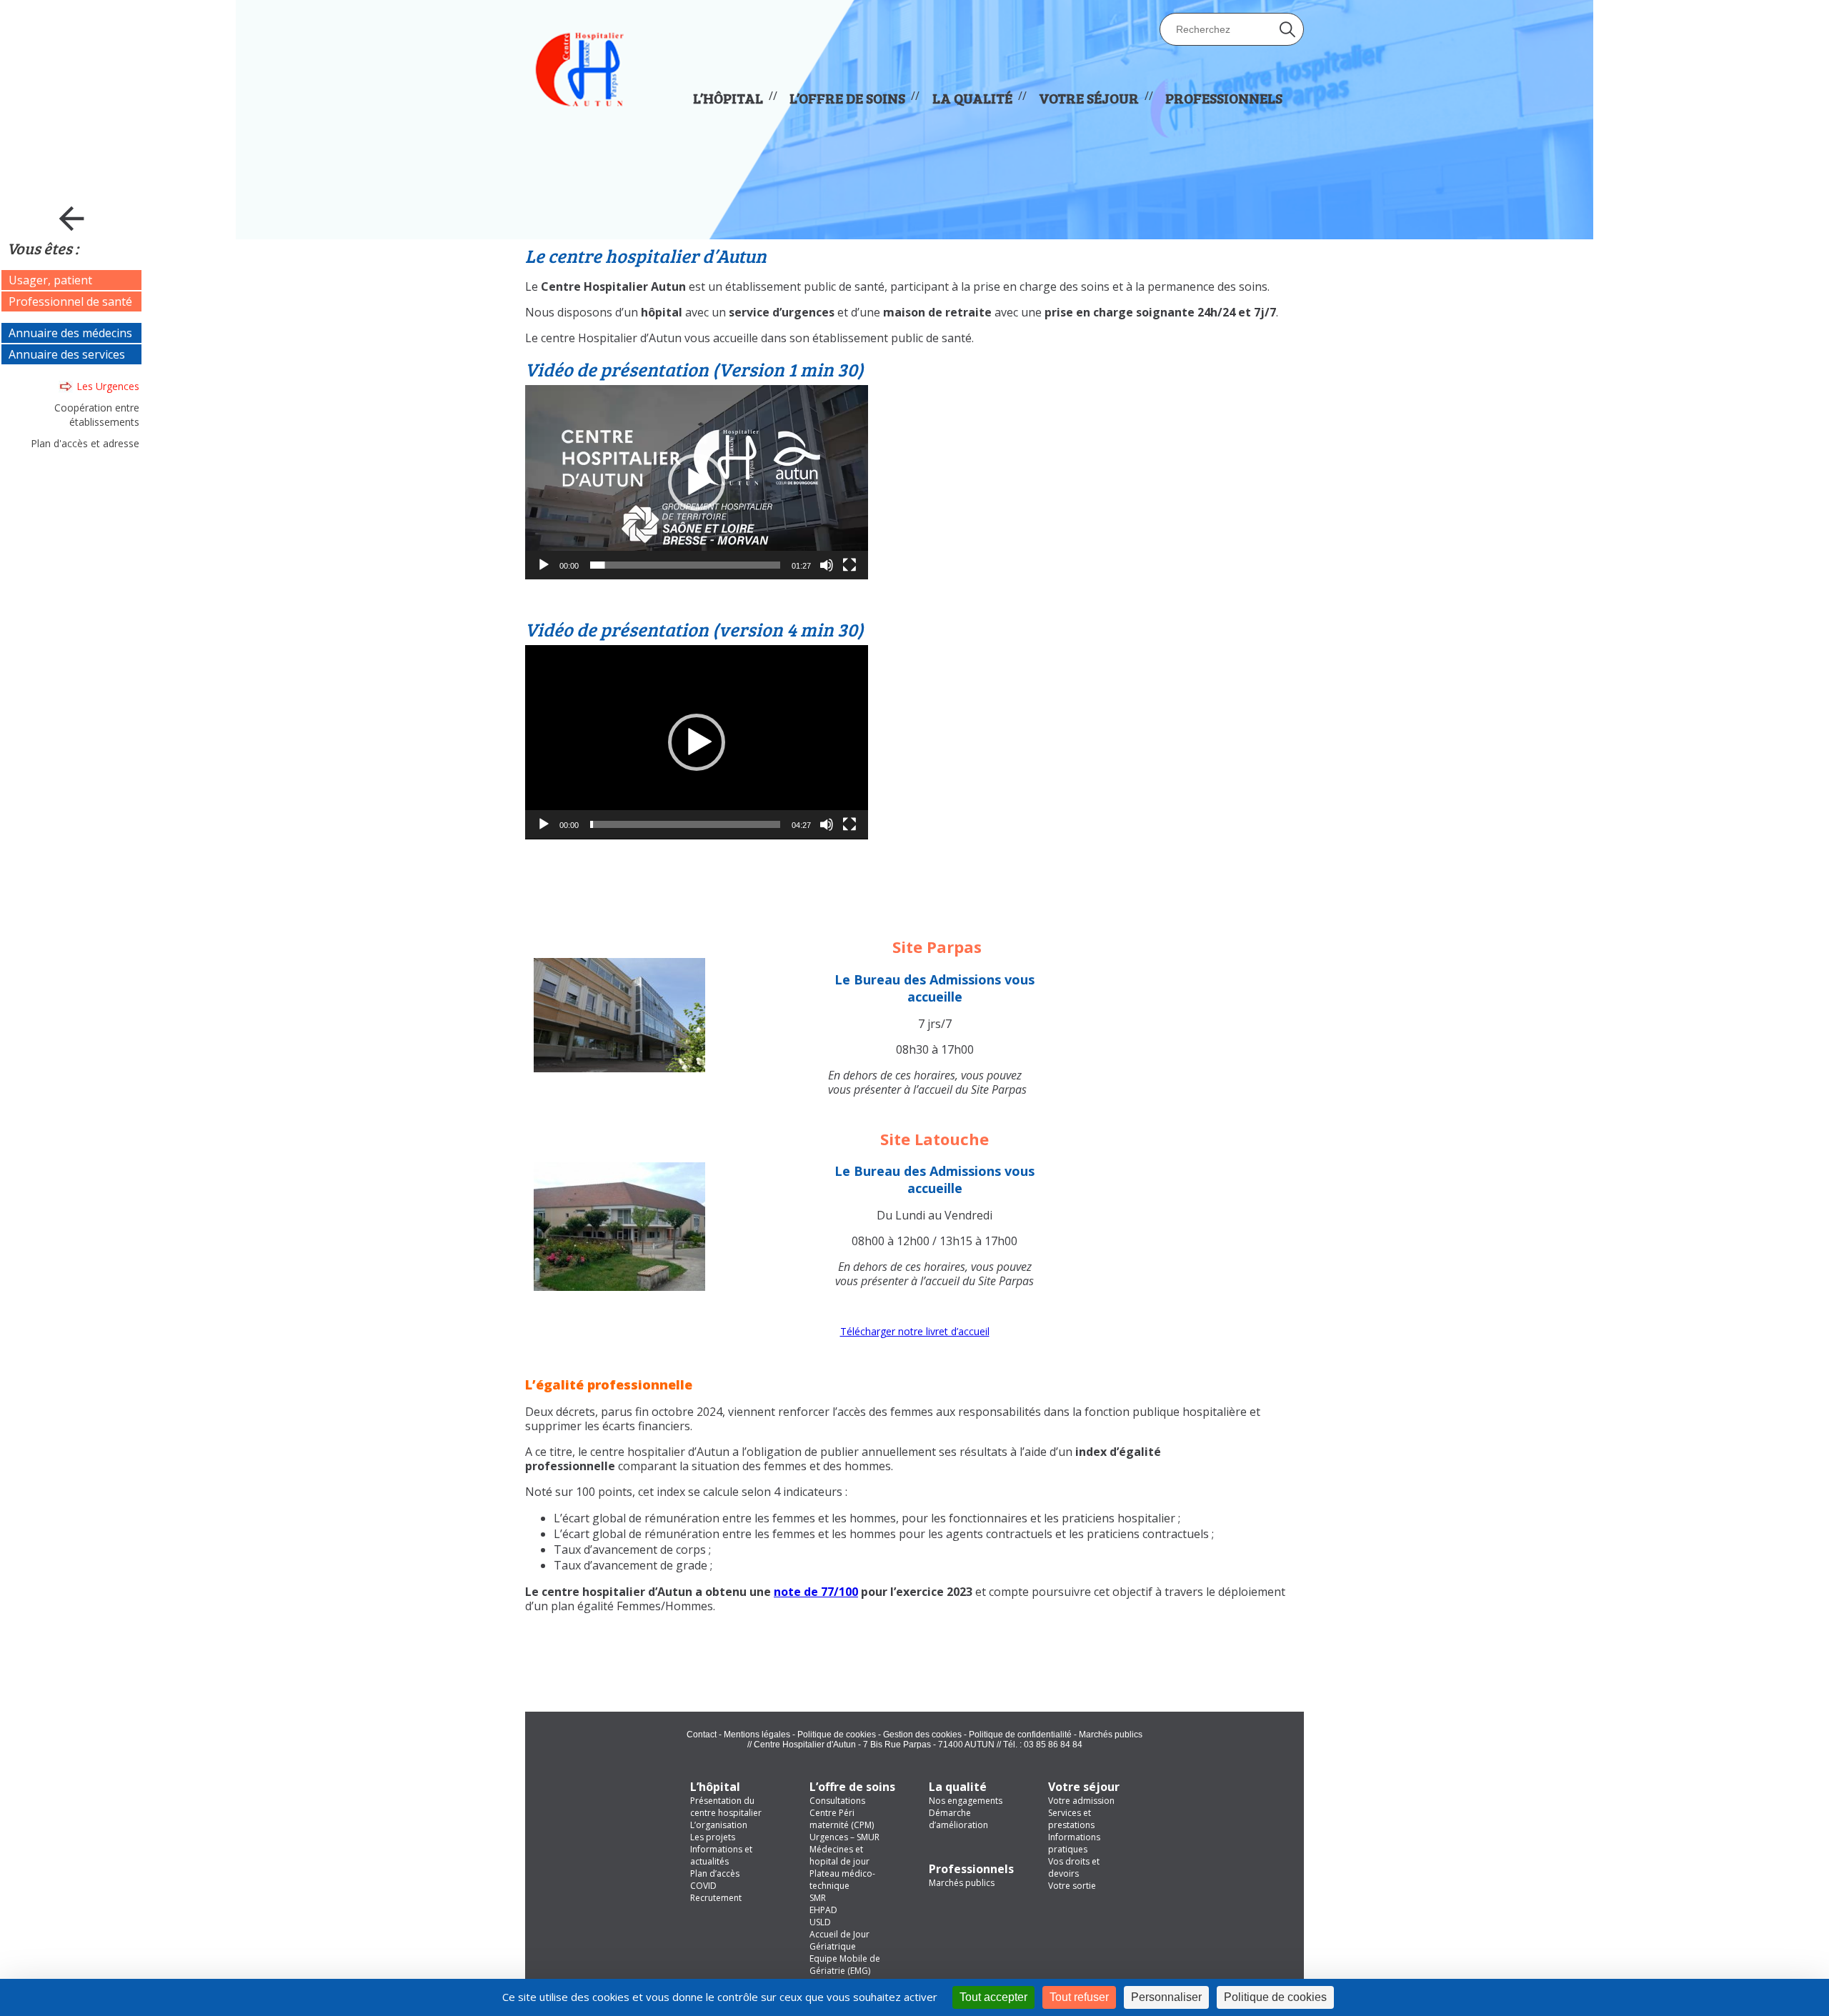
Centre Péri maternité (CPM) (842, 1819)
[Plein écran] (849, 565)
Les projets (713, 1837)
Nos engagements (966, 1801)
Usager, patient (50, 280)
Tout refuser (1079, 1997)
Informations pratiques (1074, 1843)
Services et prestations (1071, 1819)
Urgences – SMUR (844, 1837)
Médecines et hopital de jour (839, 1855)
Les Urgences (108, 386)
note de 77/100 (816, 1592)
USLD (820, 1922)
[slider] (685, 565)
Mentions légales (757, 1735)
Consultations (837, 1801)
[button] (697, 482)
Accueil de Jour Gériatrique (839, 1940)
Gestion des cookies (922, 1735)
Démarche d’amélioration (958, 1819)
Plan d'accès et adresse (85, 443)
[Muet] (827, 565)
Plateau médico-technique (842, 1880)
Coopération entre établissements (97, 415)
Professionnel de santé (70, 301)
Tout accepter (993, 1997)
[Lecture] (544, 565)
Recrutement (716, 1898)
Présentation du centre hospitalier (726, 1807)
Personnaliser (1166, 1997)
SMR (818, 1898)
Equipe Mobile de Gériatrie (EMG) (845, 1965)
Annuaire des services (67, 354)
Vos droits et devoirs (1074, 1867)
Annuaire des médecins (70, 333)
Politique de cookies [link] (1275, 1997)
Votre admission (1081, 1801)
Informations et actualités (721, 1855)
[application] (697, 482)
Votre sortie (1072, 1886)
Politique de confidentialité (1020, 1735)
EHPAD (823, 1910)
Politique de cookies (837, 1735)
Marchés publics (1111, 1735)
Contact (702, 1735)
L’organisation (719, 1825)
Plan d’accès (715, 1873)
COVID (703, 1886)
